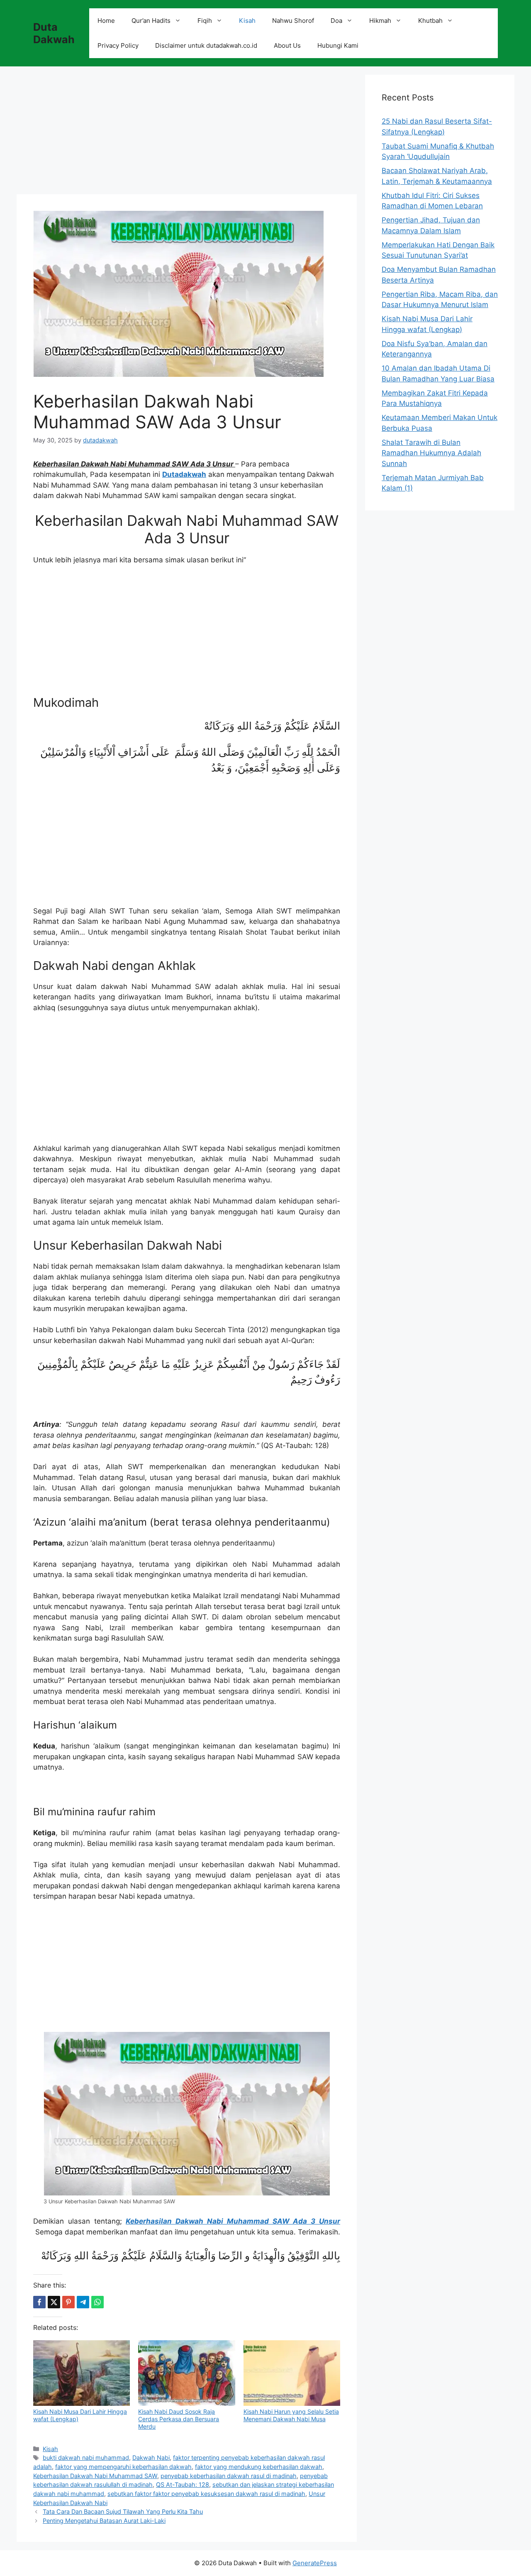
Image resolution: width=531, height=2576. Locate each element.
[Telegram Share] (83, 2302)
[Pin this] (68, 2302)
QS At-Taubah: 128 (183, 2484)
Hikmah (380, 21)
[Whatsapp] (97, 2302)
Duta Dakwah (54, 33)
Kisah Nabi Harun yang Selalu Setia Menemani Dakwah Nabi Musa (291, 2415)
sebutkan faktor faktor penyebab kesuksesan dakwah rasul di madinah (206, 2494)
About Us (287, 45)
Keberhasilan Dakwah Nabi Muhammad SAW (95, 2476)
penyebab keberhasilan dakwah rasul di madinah (229, 2476)
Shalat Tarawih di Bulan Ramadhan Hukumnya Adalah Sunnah (431, 453)
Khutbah (430, 21)
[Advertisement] (187, 133)
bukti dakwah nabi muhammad (86, 2458)
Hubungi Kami (338, 45)
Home (106, 21)
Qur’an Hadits (151, 21)
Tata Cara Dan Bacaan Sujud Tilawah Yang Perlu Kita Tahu (123, 2511)
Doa (336, 21)
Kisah (247, 21)
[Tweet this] (54, 2302)
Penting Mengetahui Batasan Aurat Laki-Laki (104, 2521)
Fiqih (205, 21)
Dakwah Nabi (151, 2458)
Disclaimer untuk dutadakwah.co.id (206, 45)
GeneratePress (315, 2563)
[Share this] (39, 2302)
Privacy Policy (118, 45)
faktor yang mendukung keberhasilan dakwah (259, 2467)
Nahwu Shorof (293, 21)
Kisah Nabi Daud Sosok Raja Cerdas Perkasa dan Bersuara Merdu (179, 2419)
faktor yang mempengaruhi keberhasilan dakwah (123, 2467)
